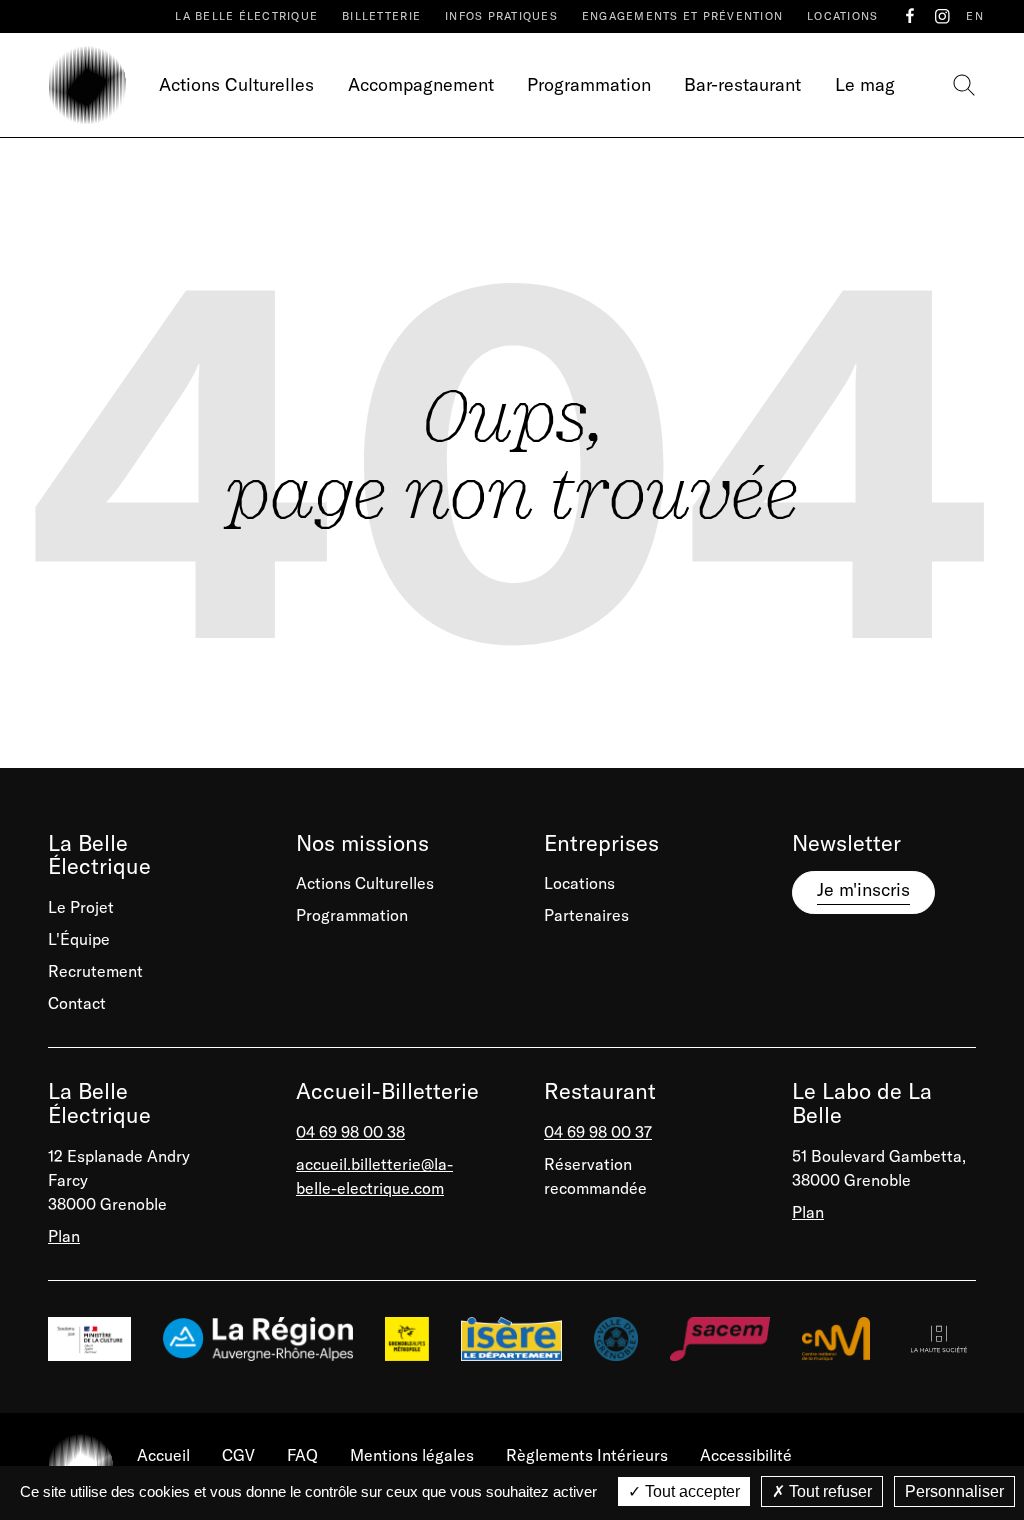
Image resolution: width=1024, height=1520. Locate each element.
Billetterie (381, 16)
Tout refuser (828, 1491)
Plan (64, 1236)
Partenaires (586, 915)
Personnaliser (954, 1491)
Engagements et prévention (682, 16)
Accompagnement (421, 84)
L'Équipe (79, 939)
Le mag (865, 84)
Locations (842, 16)
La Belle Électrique (246, 16)
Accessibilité (746, 1455)
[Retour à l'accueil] (87, 85)
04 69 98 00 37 (598, 1132)
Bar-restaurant (742, 84)
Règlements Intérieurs (587, 1455)
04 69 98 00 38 (350, 1132)
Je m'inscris (863, 889)
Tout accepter (690, 1491)
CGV (238, 1455)
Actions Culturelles (236, 84)
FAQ (302, 1455)
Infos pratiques (501, 16)
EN (975, 16)
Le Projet (81, 907)
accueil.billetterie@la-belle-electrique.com (374, 1176)
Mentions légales (412, 1455)
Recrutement (95, 971)
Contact (77, 1003)
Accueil (163, 1455)
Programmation (589, 84)
